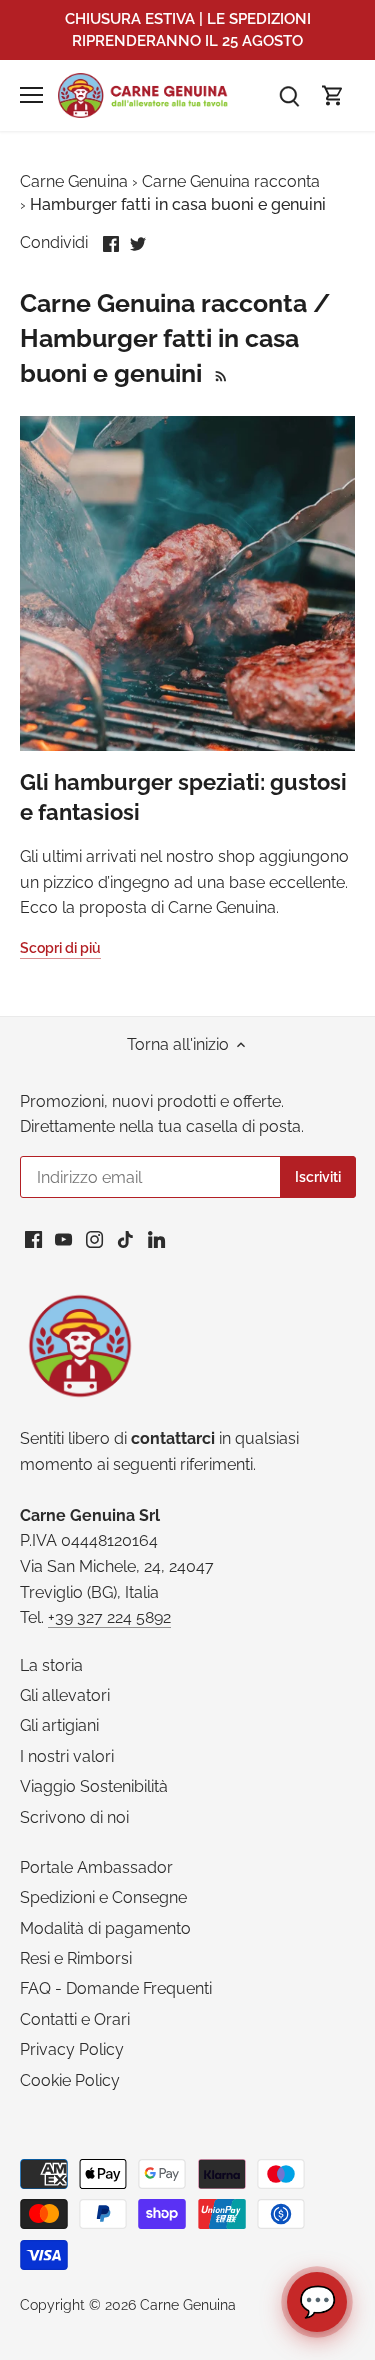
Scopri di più (60, 948)
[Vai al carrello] (333, 95)
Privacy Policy (72, 2049)
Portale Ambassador (96, 1867)
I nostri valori (67, 1756)
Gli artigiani (59, 1725)
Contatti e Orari (75, 2019)
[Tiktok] (125, 1239)
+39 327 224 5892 (109, 1617)
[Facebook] (33, 1239)
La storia (51, 1665)
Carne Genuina (188, 2304)
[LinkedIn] (156, 1239)
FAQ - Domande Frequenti (116, 1988)
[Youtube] (63, 1239)
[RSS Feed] (218, 373)
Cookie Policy (70, 2080)
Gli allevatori (65, 1695)
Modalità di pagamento (105, 1928)
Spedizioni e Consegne (103, 1897)
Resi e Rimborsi (76, 1958)
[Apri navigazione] (31, 95)
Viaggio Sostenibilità (94, 1786)
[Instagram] (94, 1239)
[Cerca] (289, 95)
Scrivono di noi (74, 1817)
